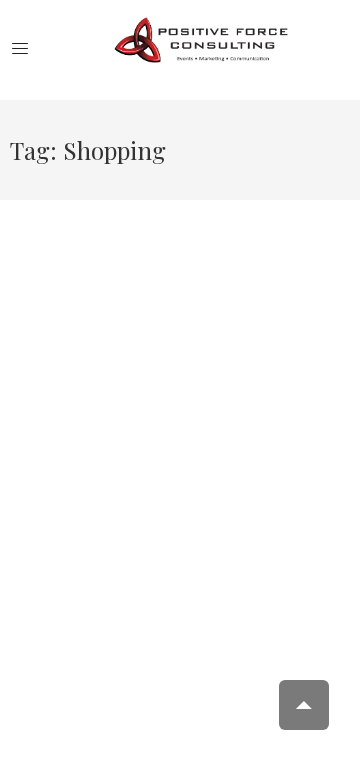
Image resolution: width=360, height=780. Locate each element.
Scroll (304, 705)
